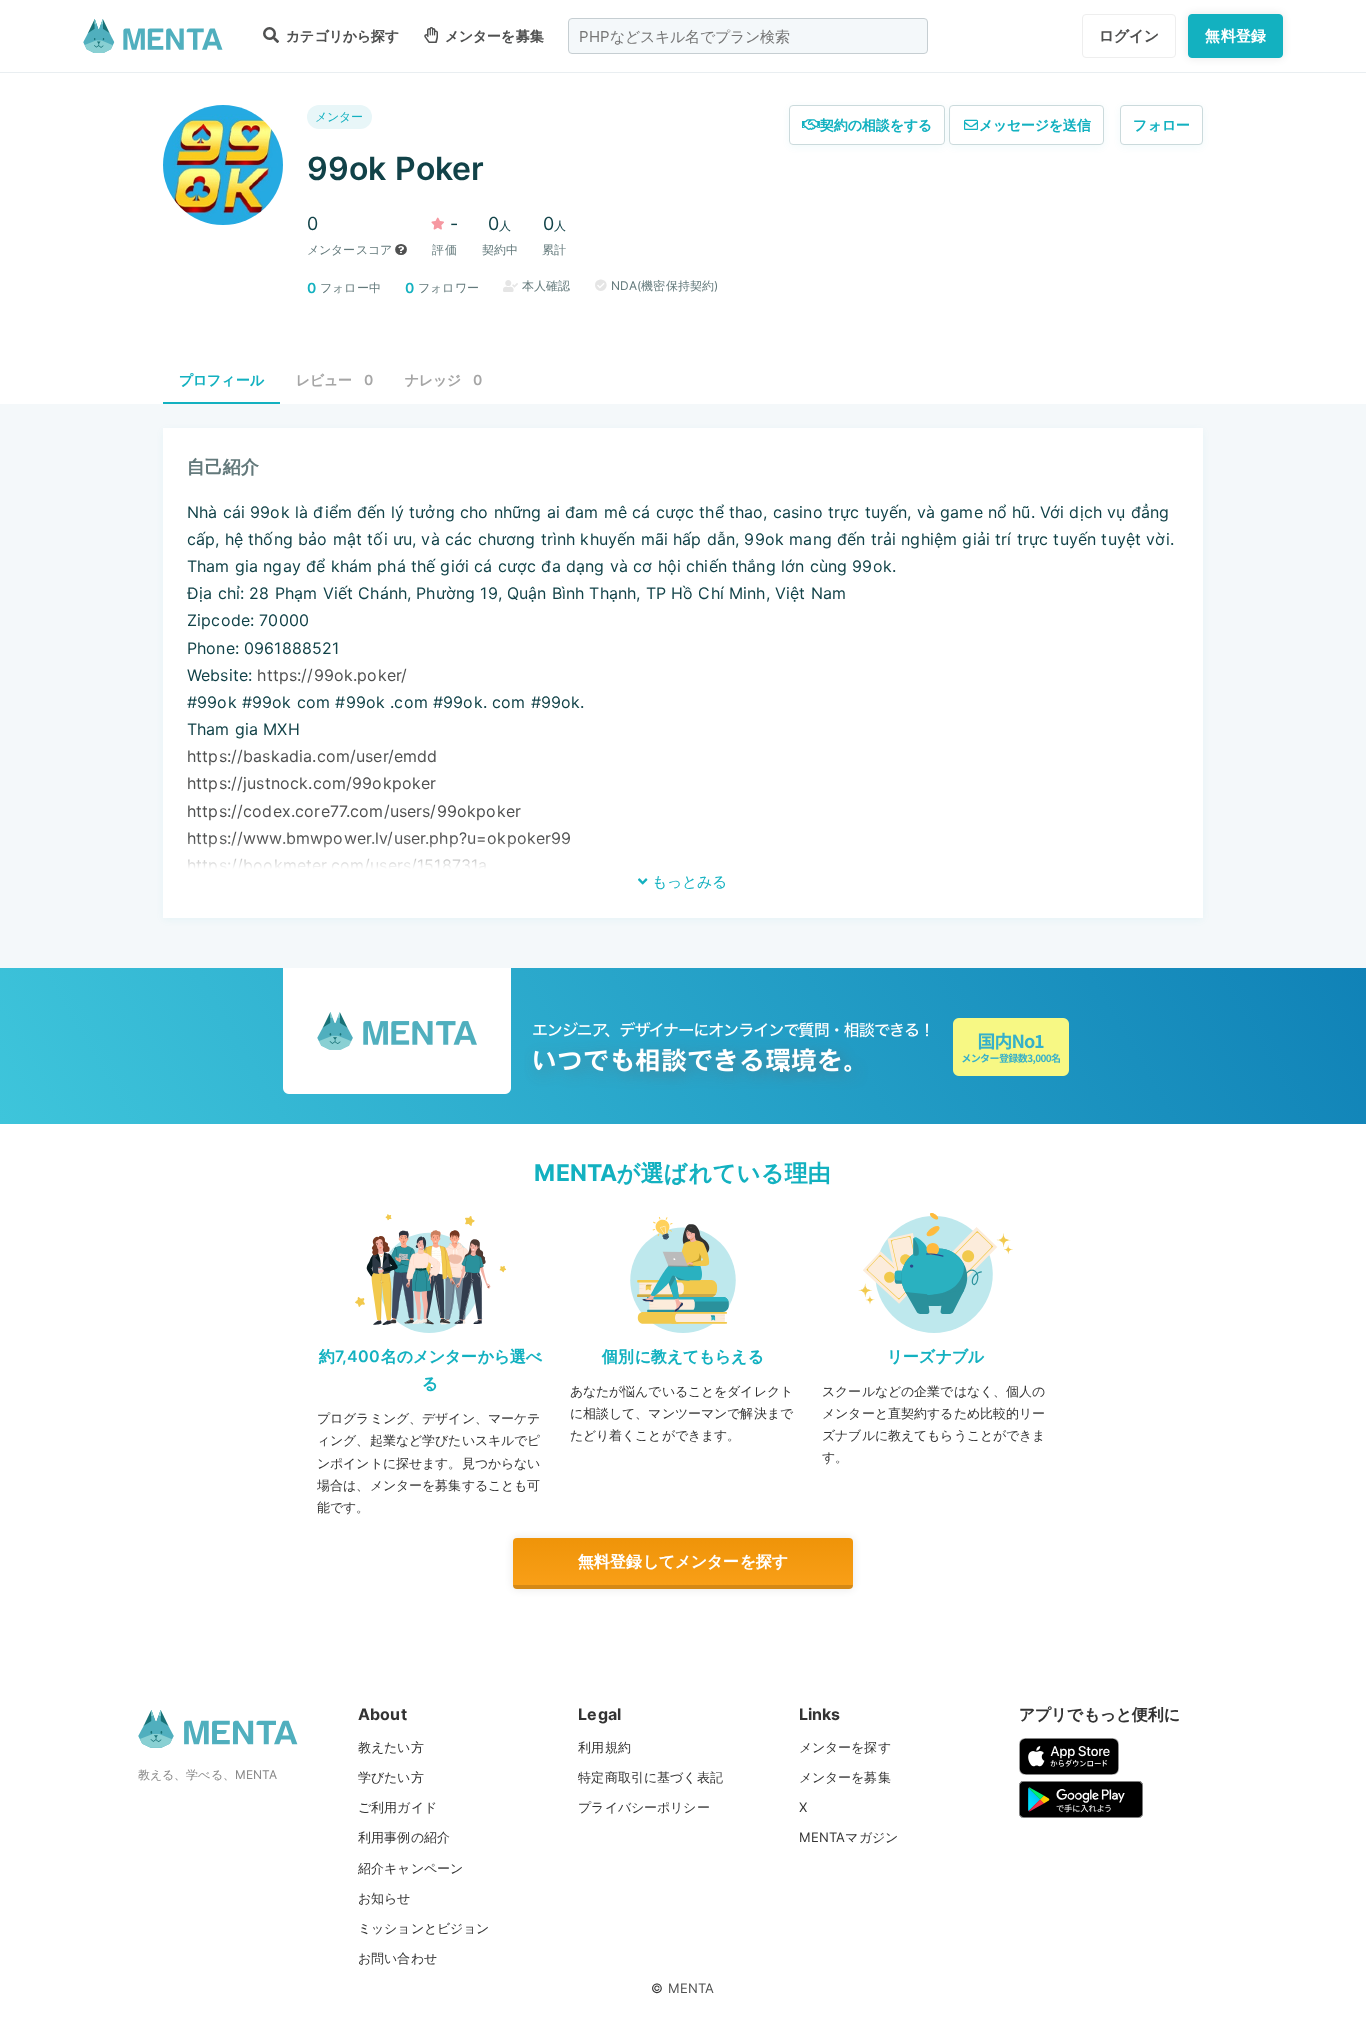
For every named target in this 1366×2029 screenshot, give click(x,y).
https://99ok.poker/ (332, 675)
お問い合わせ (397, 1958)
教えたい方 (391, 1747)
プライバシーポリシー (644, 1807)
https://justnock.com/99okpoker (312, 783)
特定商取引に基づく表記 (650, 1777)
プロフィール (221, 379)
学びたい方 (391, 1777)
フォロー (1161, 124)
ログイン (1129, 35)
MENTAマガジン (848, 1837)
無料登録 (1235, 35)
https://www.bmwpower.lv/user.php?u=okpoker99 (379, 838)
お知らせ (384, 1898)
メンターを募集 (493, 35)
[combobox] (748, 36)
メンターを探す (845, 1747)
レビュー (334, 379)
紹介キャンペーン (410, 1868)
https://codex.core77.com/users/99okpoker (354, 811)
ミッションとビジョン (424, 1928)
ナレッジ (443, 379)
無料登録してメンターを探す (683, 1561)
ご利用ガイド (397, 1807)
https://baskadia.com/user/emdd (312, 756)
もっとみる (687, 881)
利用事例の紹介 (404, 1837)
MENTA (691, 1988)
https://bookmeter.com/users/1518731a (337, 865)
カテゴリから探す (341, 35)
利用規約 (604, 1747)
